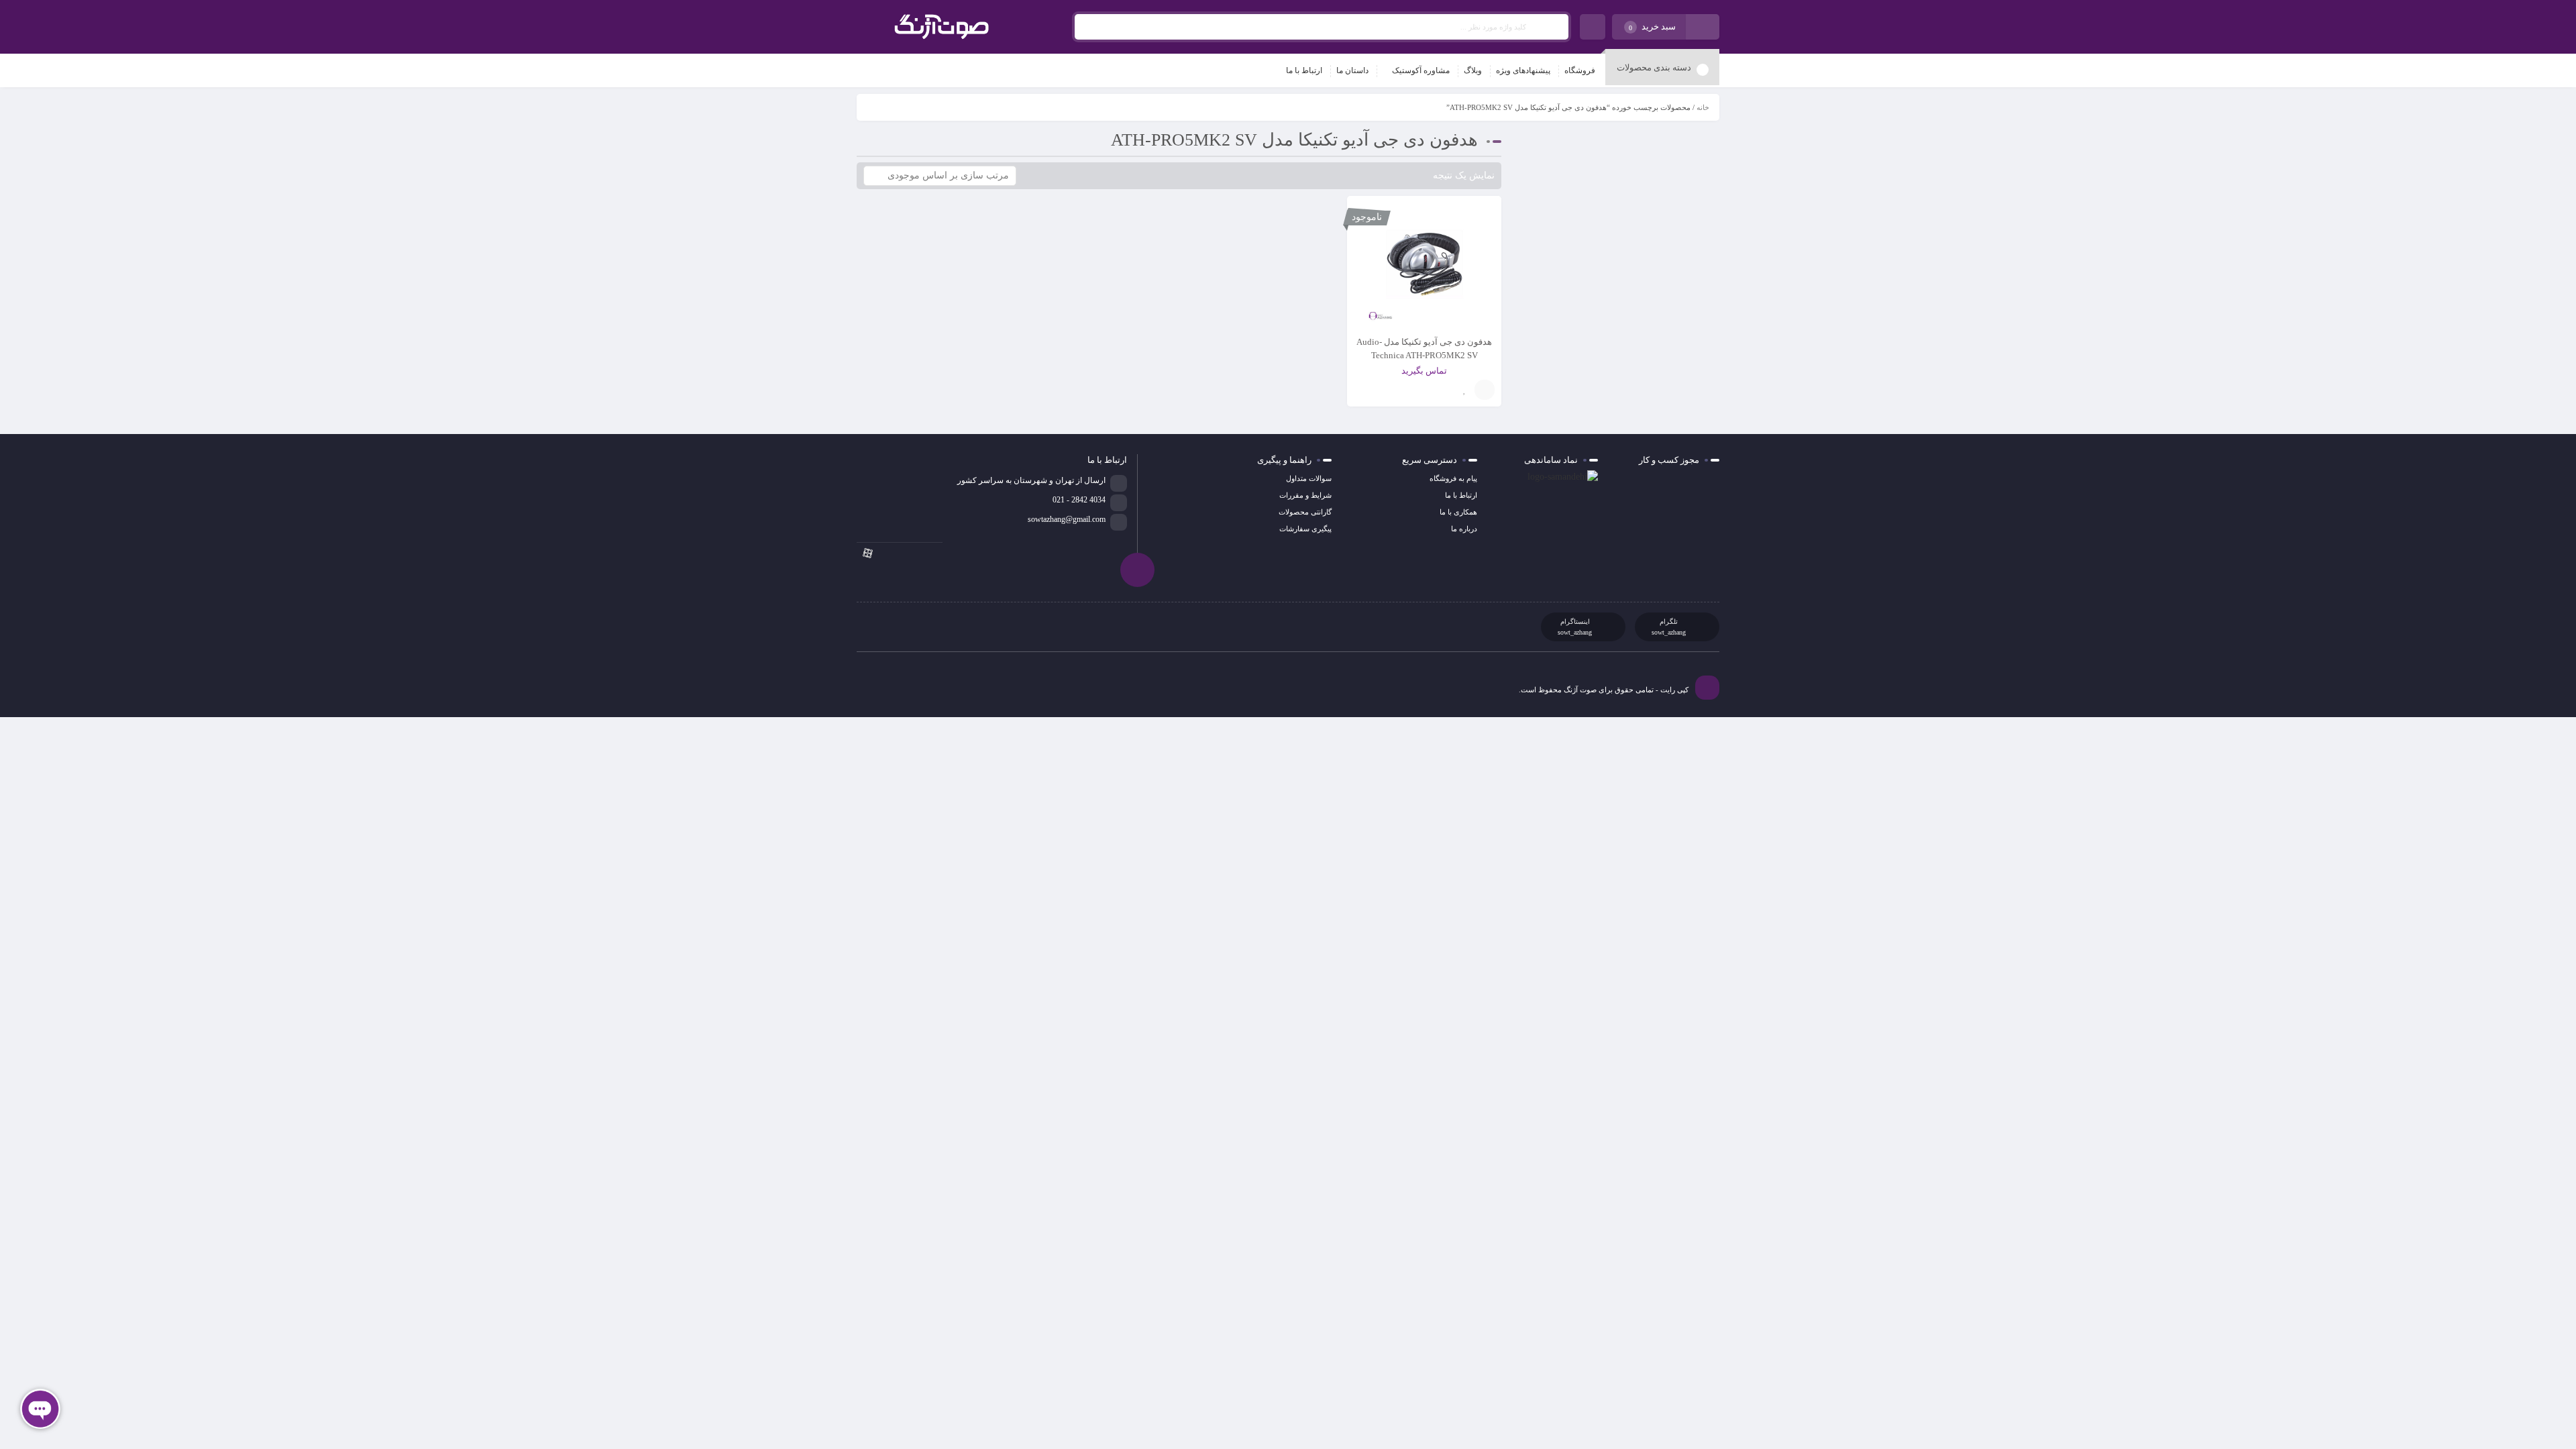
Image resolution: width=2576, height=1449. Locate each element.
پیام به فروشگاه (1453, 478)
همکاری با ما (1458, 512)
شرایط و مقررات (1305, 495)
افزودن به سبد (1485, 390)
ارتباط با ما (1461, 495)
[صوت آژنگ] (942, 27)
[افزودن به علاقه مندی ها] (1464, 390)
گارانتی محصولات (1305, 512)
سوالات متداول (1309, 478)
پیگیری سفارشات (1305, 529)
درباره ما (1464, 529)
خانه (1703, 107)
